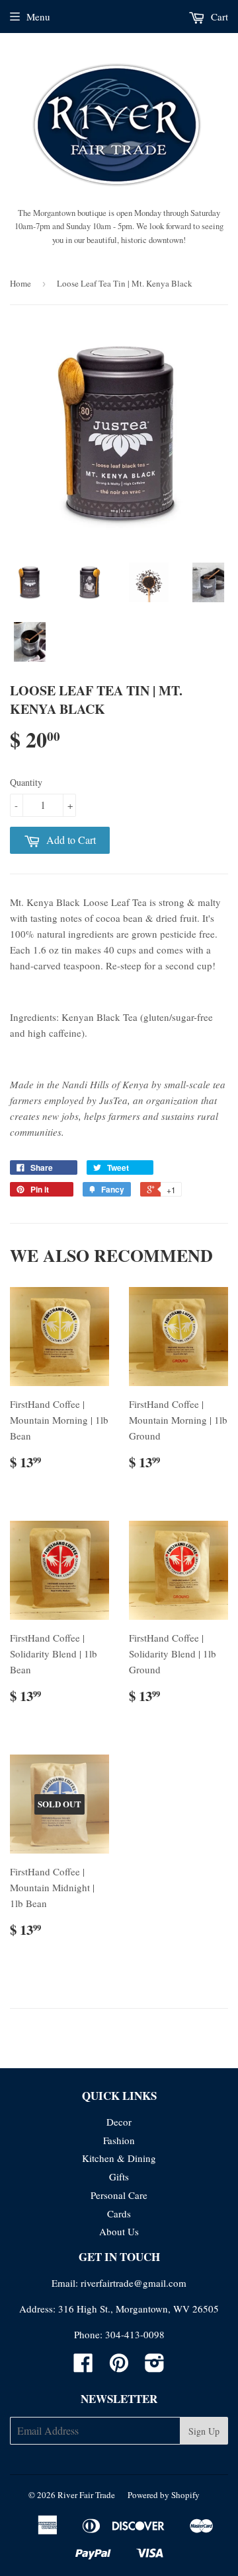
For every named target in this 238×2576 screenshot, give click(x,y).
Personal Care (119, 2195)
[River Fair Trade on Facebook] (83, 2367)
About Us (119, 2231)
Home (20, 283)
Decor (119, 2122)
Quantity (26, 782)
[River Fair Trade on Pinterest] (119, 2367)
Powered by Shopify (164, 2495)
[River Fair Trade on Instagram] (155, 2367)
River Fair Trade (86, 2495)
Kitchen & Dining (119, 2158)
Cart (218, 17)
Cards (119, 2213)
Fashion (119, 2140)
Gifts (119, 2176)
